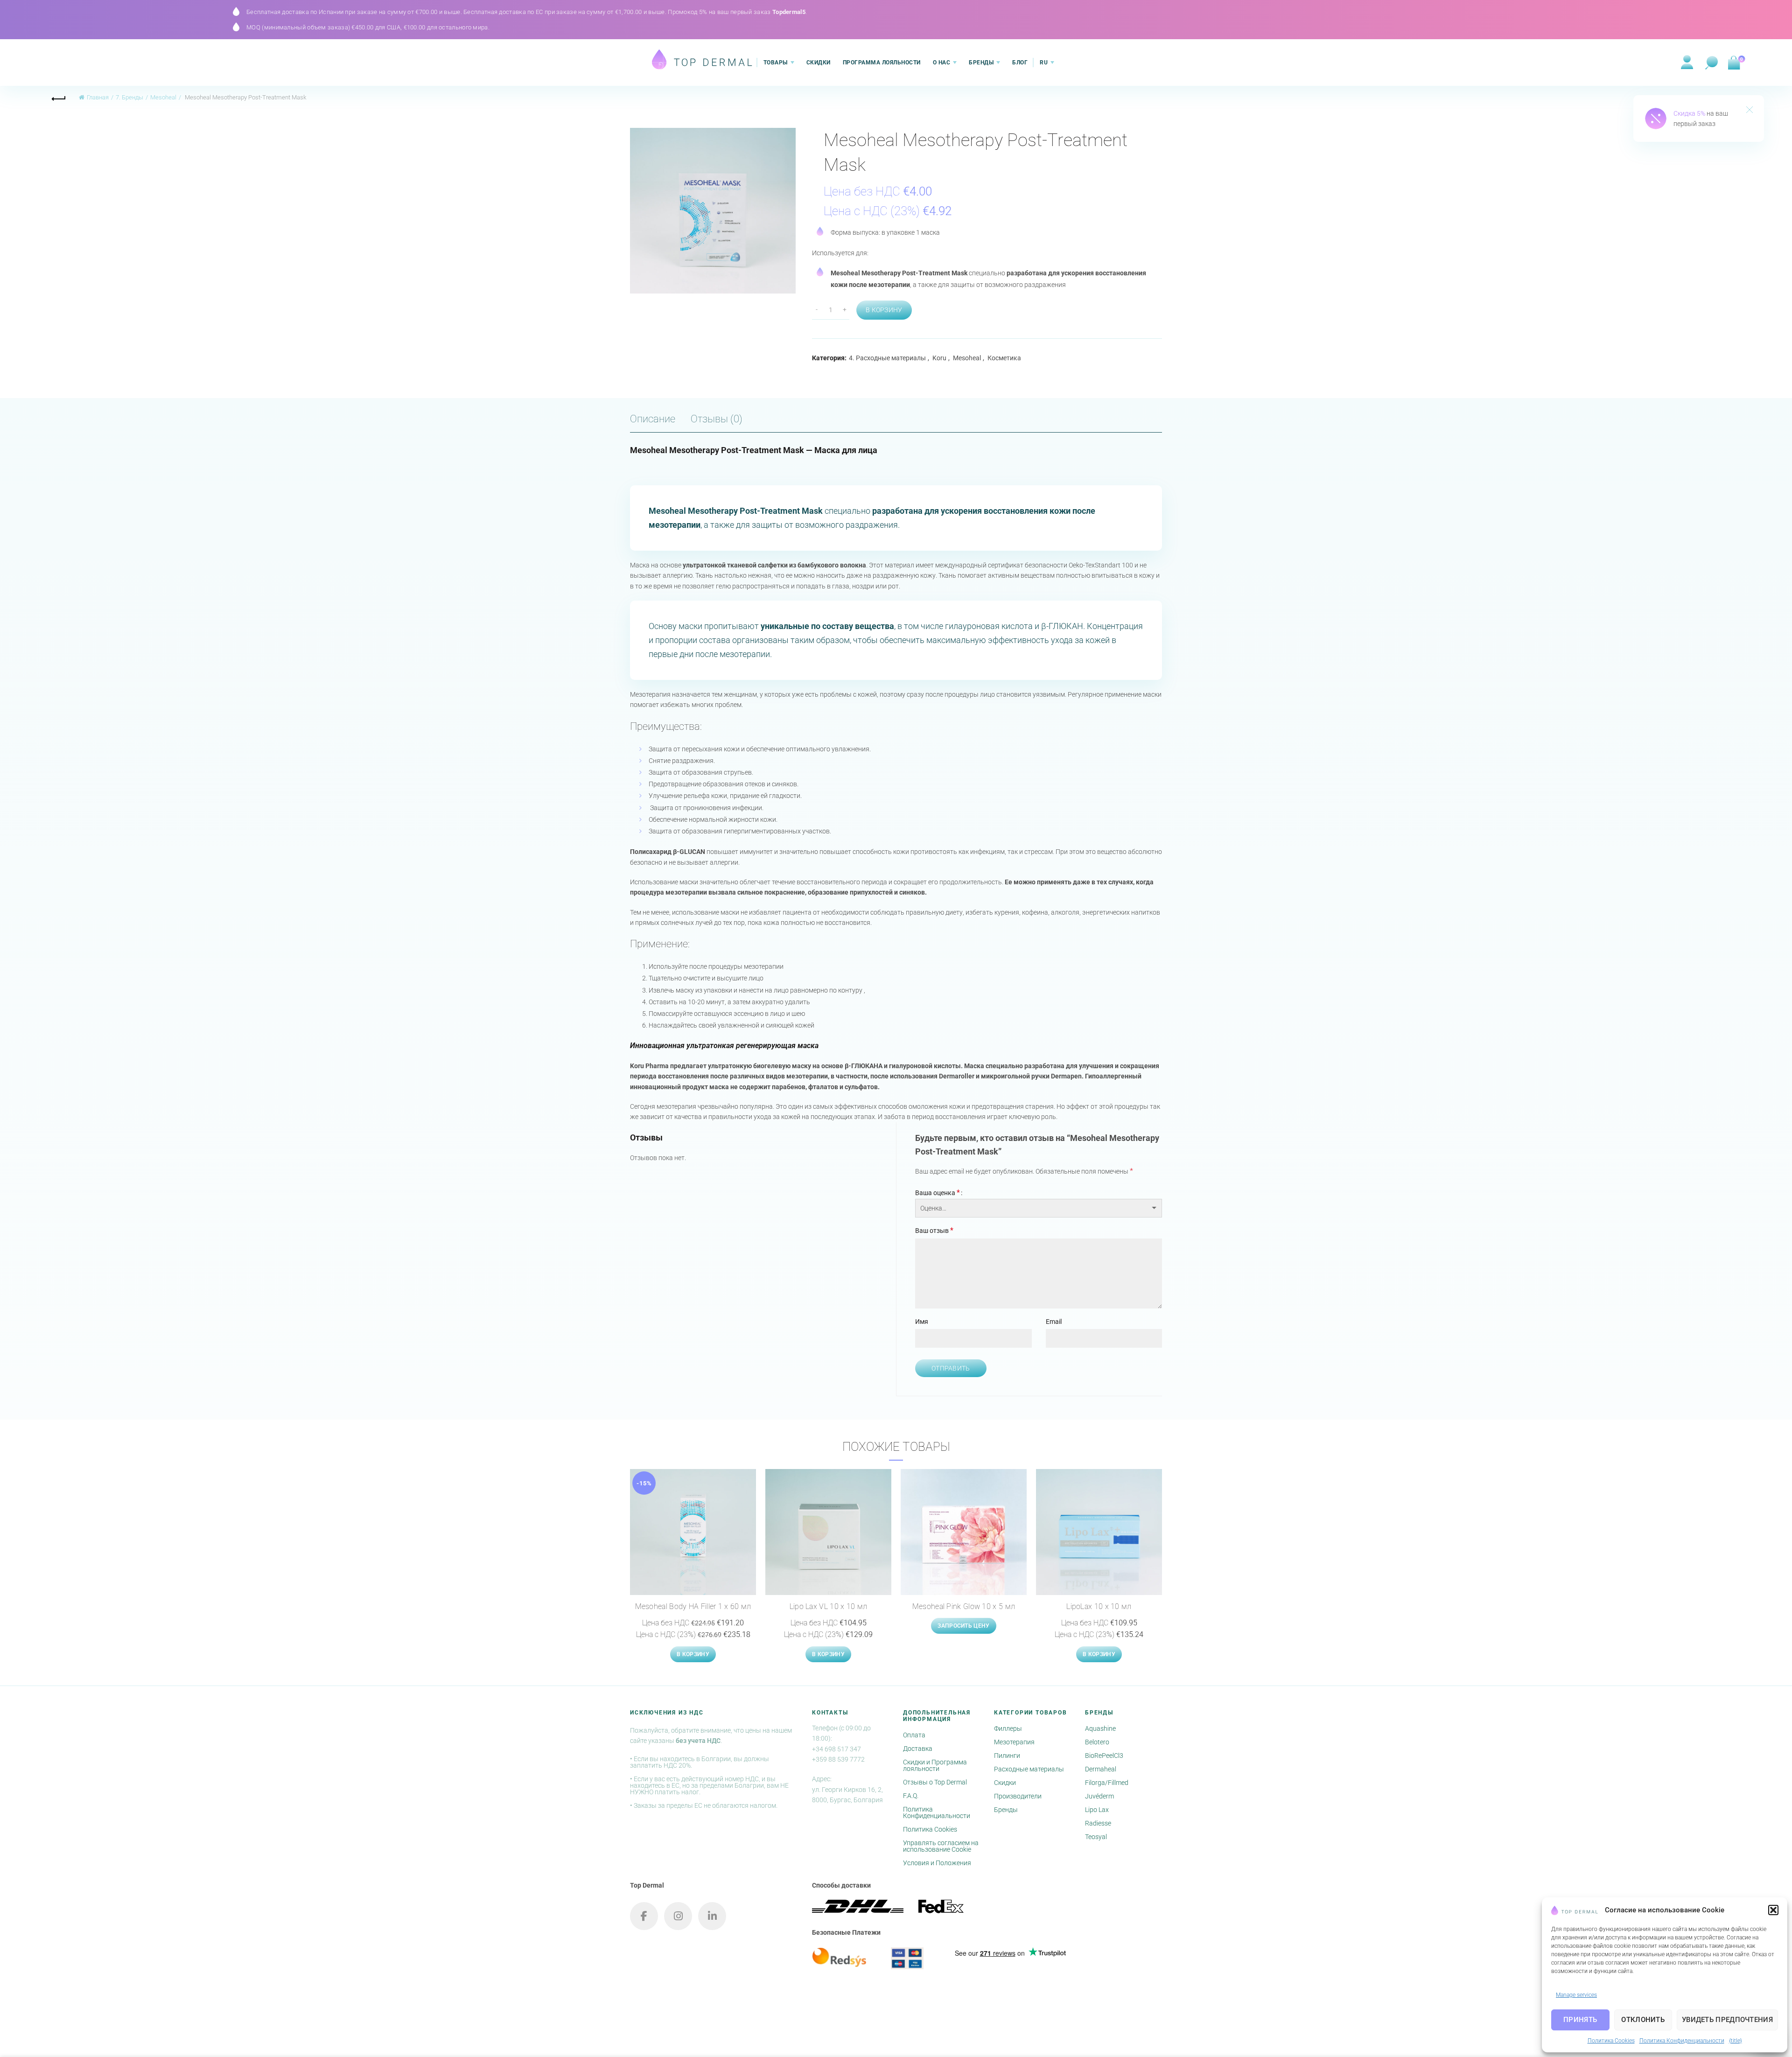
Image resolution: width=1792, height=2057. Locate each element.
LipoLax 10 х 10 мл (1099, 1606)
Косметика (1004, 358)
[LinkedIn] (712, 1916)
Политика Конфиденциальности (1682, 2041)
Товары (776, 63)
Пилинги (1007, 1756)
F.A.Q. (911, 1796)
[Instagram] (678, 1916)
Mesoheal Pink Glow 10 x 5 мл (964, 1606)
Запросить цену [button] (963, 1626)
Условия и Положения (937, 1863)
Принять (1580, 2020)
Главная (98, 97)
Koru (939, 358)
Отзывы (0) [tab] (717, 419)
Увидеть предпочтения (1727, 2020)
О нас (942, 63)
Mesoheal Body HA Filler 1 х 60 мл (693, 1606)
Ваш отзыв (934, 1230)
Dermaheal (1101, 1769)
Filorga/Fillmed (1107, 1783)
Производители (1018, 1796)
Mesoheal (163, 97)
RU (1044, 63)
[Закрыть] (1750, 111)
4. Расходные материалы (887, 358)
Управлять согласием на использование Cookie (941, 1846)
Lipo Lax (1097, 1810)
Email (1054, 1322)
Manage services (1576, 1995)
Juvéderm (1099, 1796)
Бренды (981, 63)
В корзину (884, 310)
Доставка (918, 1749)
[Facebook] (644, 1916)
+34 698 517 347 (836, 1749)
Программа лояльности (882, 63)
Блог (1020, 63)
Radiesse (1098, 1823)
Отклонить (1643, 2020)
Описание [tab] (653, 419)
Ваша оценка (938, 1193)
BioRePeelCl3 (1104, 1756)
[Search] (1712, 63)
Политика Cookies (1611, 2041)
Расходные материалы (1029, 1769)
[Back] (59, 98)
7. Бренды (129, 97)
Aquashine (1100, 1728)
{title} (1736, 2041)
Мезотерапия (1014, 1742)
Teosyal (1096, 1837)
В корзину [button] (693, 1654)
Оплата (914, 1735)
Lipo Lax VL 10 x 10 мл (829, 1606)
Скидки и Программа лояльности (935, 1765)
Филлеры (1008, 1728)
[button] (1773, 1910)
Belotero (1097, 1742)
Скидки (819, 63)
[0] (1733, 63)
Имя (922, 1322)
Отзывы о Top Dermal (935, 1782)
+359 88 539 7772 (838, 1759)
